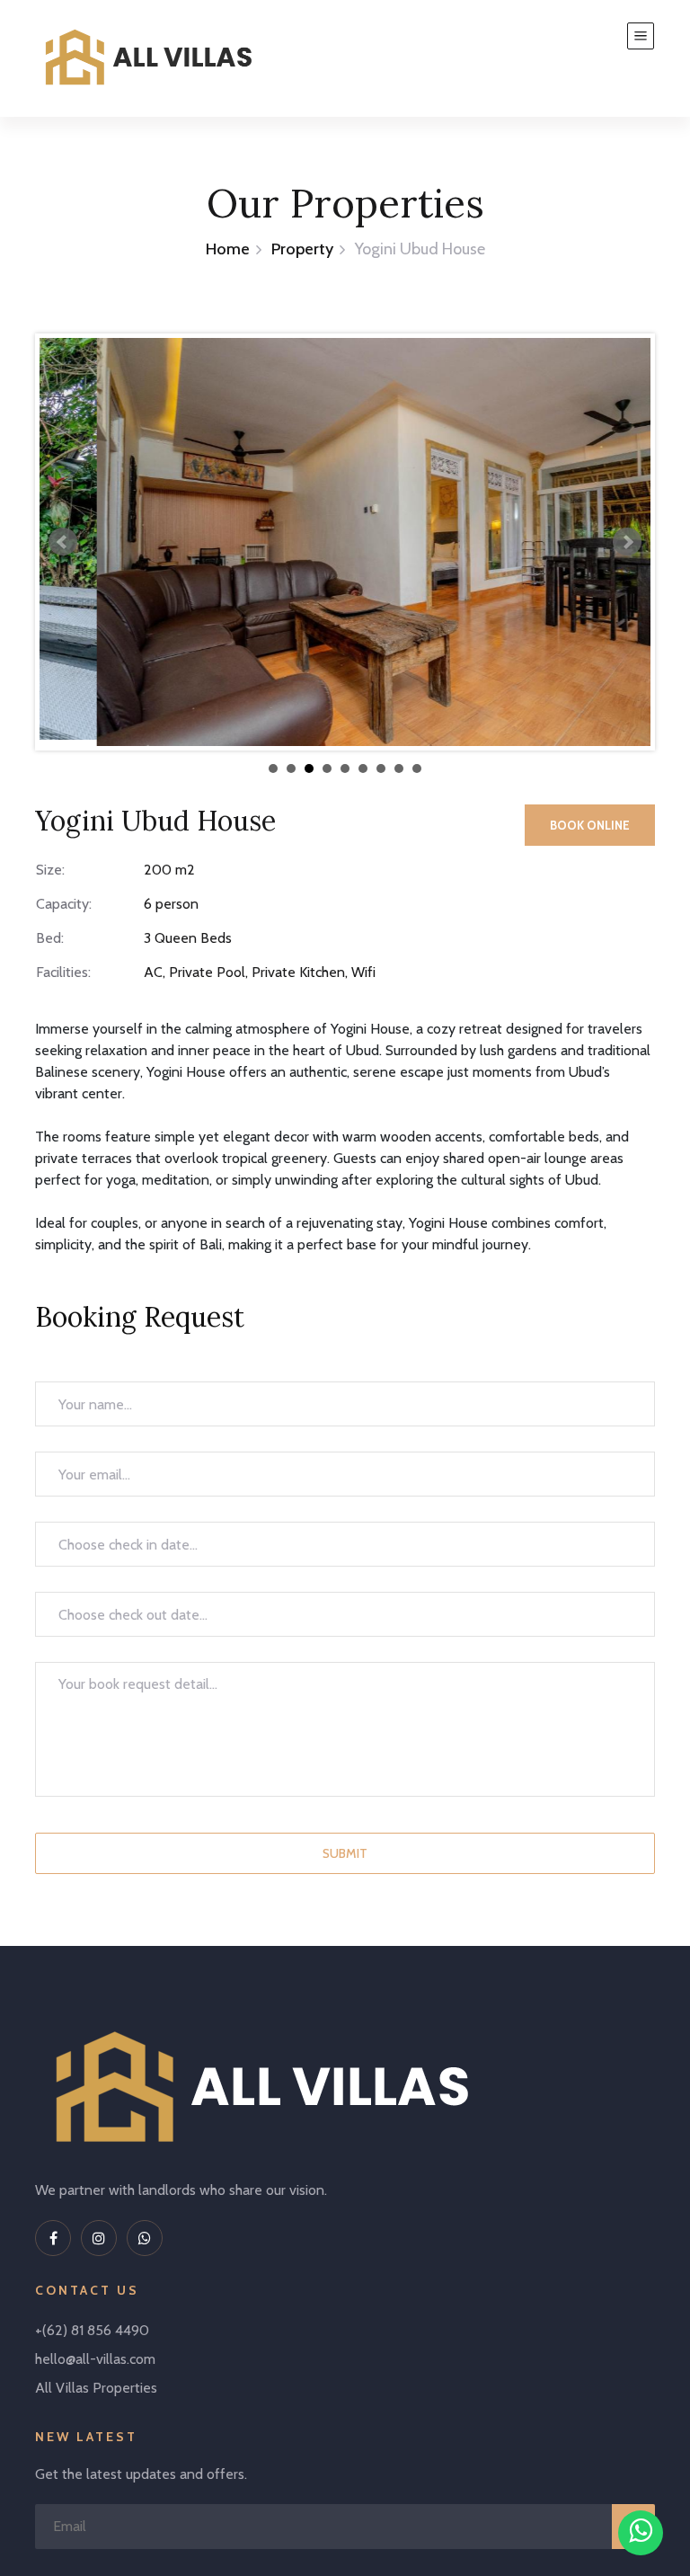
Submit (345, 1853)
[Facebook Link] (53, 2238)
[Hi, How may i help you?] (641, 2533)
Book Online (590, 825)
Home (228, 249)
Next (627, 542)
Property (302, 249)
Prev (63, 542)
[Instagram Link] (99, 2238)
